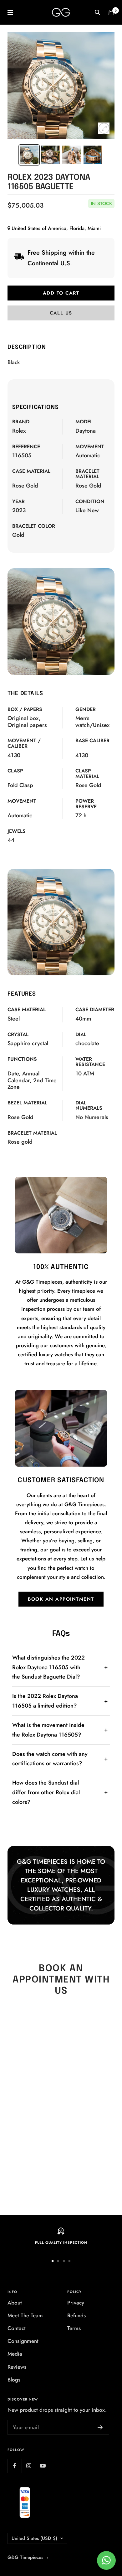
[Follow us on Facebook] (15, 2466)
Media (15, 2354)
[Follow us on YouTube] (43, 2466)
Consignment (23, 2341)
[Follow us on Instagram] (29, 2466)
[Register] (100, 2427)
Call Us (61, 313)
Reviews (17, 2367)
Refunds (76, 2315)
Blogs (14, 2380)
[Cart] (111, 12)
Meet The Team (25, 2315)
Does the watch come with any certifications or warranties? (50, 1759)
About (15, 2303)
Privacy (76, 2303)
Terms (74, 2328)
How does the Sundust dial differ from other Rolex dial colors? (46, 1792)
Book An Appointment (61, 1599)
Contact (17, 2328)
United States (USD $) (34, 2538)
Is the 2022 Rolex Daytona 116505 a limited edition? (45, 1701)
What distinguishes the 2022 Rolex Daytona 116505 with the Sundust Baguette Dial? (48, 1667)
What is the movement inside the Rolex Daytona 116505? (48, 1730)
